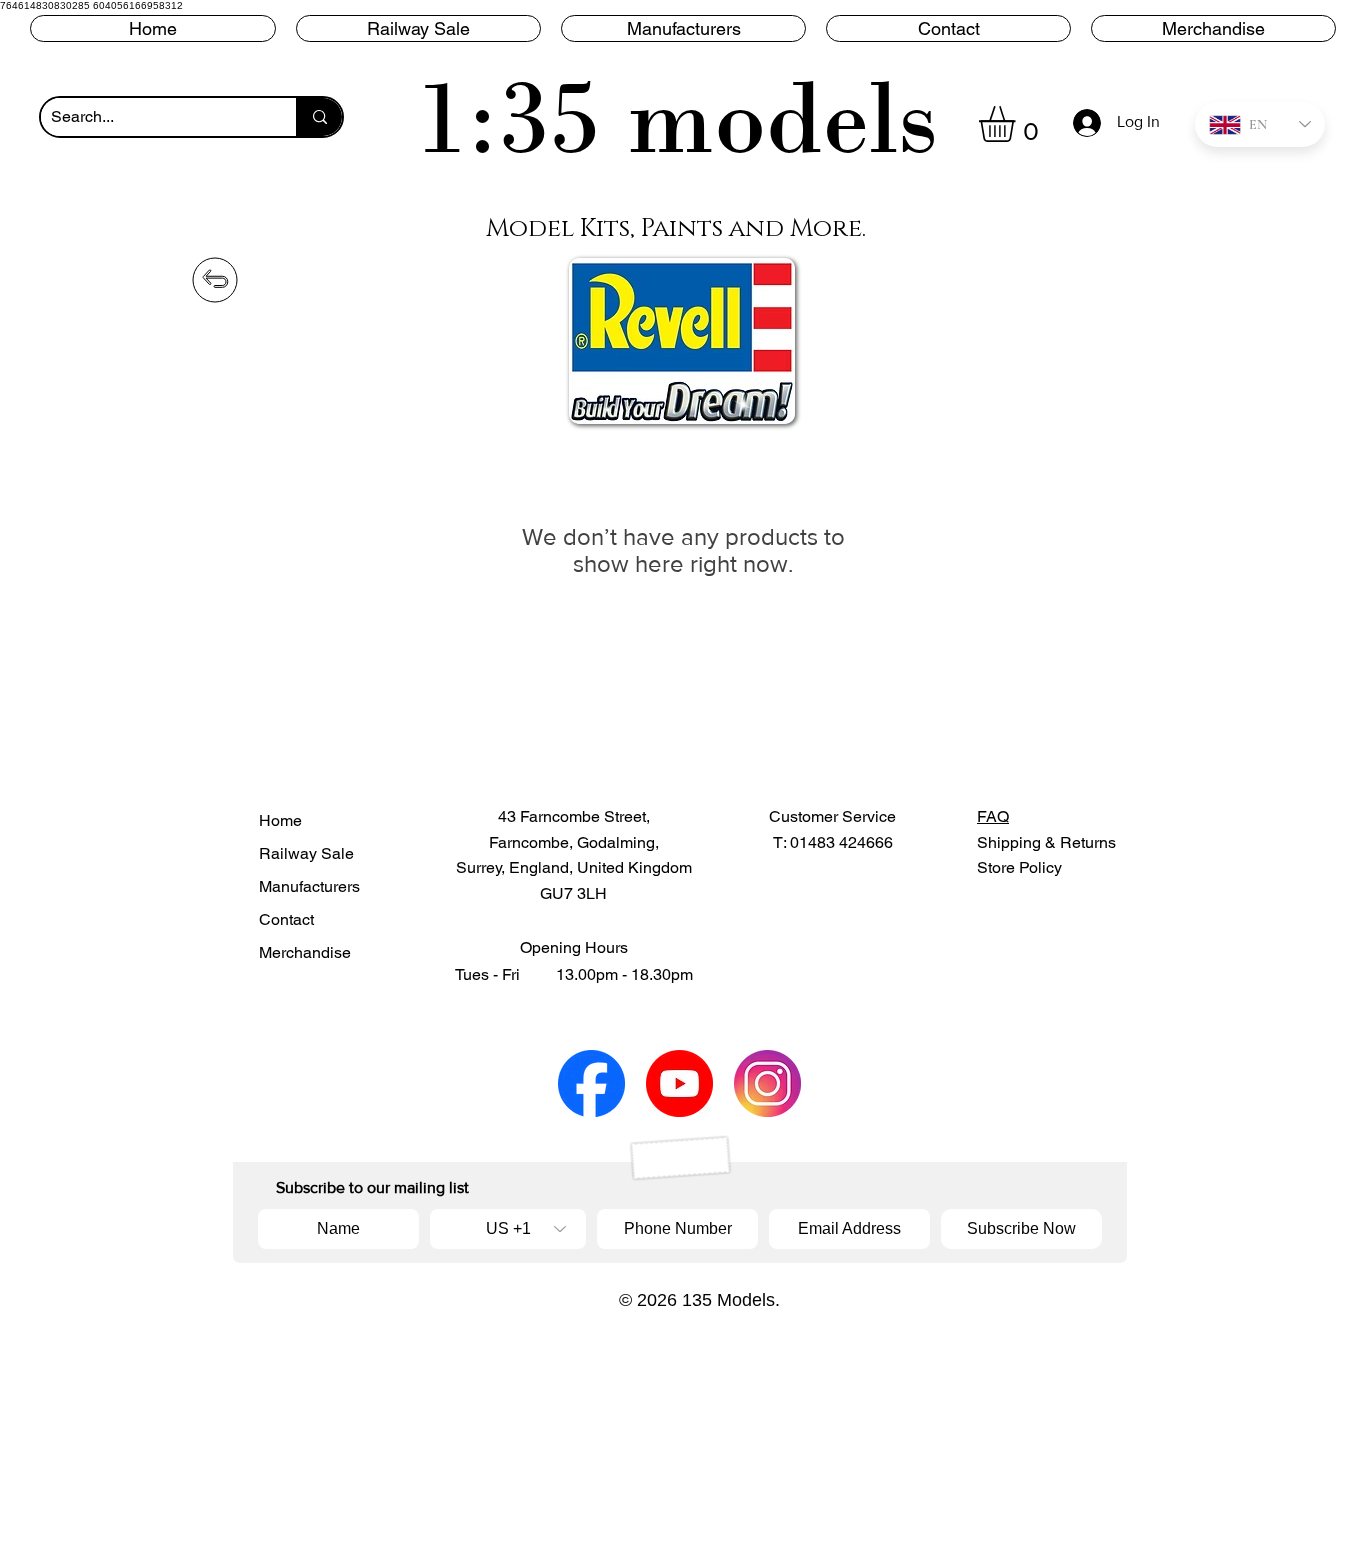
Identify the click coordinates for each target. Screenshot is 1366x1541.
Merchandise (305, 952)
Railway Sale (306, 853)
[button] (683, 28)
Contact (286, 919)
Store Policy (1019, 867)
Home (280, 820)
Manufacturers (309, 886)
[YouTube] (679, 1083)
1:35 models (677, 117)
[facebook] (591, 1083)
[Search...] (319, 117)
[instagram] (767, 1083)
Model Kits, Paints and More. (676, 228)
